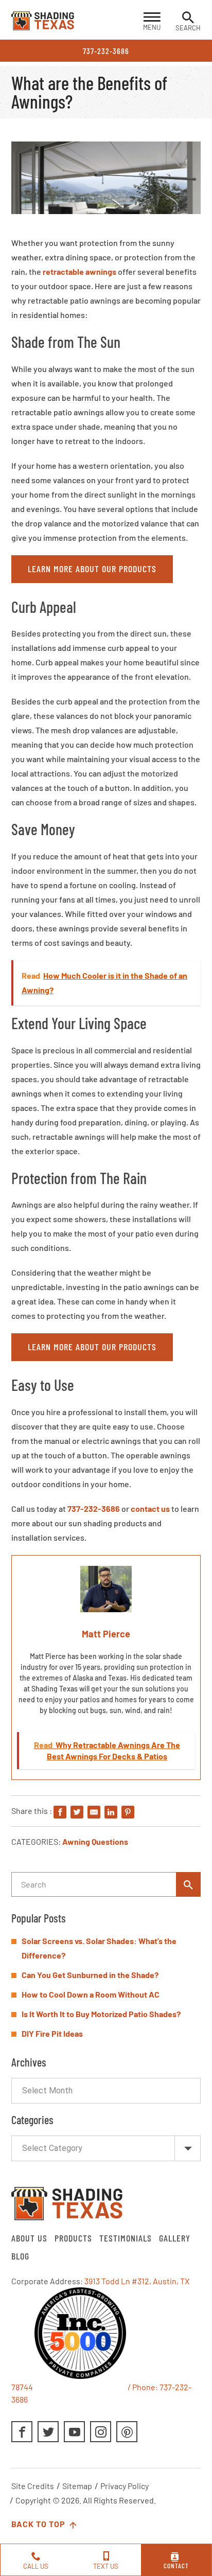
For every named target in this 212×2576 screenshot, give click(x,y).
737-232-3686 (106, 51)
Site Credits (33, 2486)
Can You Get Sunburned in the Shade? (90, 1975)
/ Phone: (143, 2387)
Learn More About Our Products (92, 569)
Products (73, 2238)
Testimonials (126, 2238)
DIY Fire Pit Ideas (52, 2033)
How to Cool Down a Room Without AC (91, 1994)
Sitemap (77, 2486)
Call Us (36, 2566)
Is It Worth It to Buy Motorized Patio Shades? (101, 2014)
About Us (29, 2238)
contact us (150, 1508)
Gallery (175, 2238)
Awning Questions (95, 1841)
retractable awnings (79, 271)
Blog (20, 2256)
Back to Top (39, 2524)
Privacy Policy (125, 2486)
